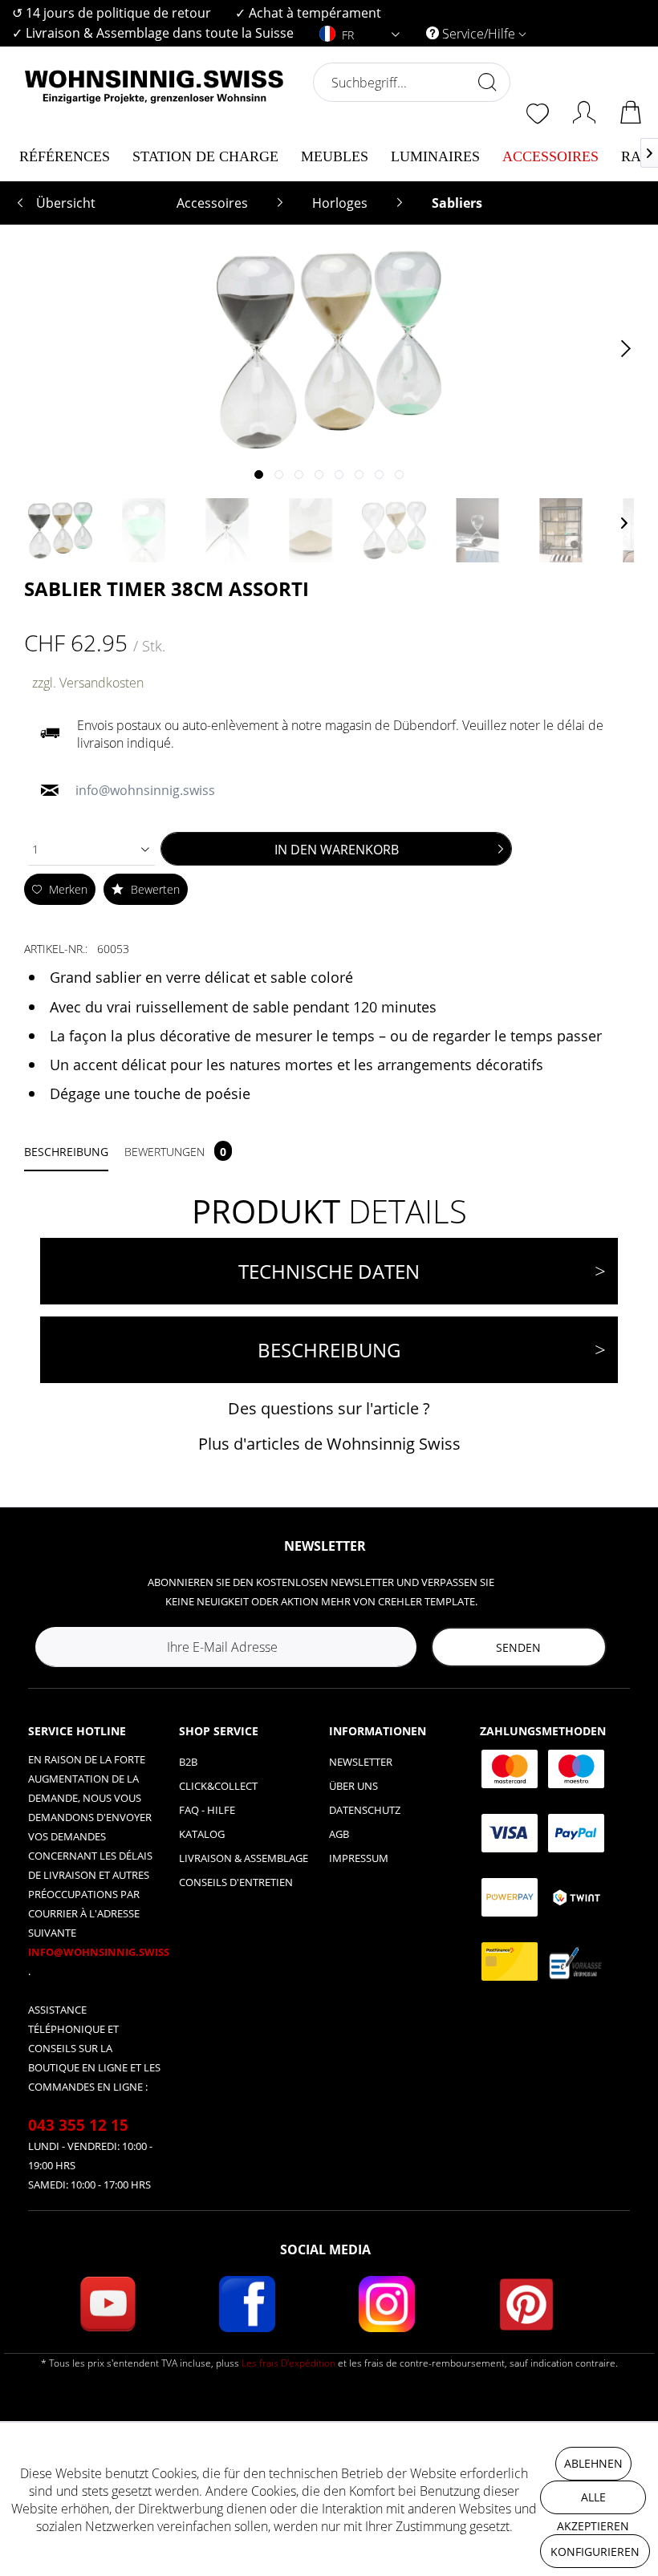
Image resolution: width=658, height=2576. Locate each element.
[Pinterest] (526, 2304)
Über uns (353, 1786)
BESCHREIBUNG (329, 1350)
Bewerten (154, 889)
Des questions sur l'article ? (329, 1408)
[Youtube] (108, 2304)
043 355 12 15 (78, 2125)
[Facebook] (247, 2304)
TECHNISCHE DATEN (329, 1271)
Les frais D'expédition (288, 2363)
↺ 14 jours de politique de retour (112, 13)
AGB (339, 1834)
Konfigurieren (595, 2552)
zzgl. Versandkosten (88, 683)
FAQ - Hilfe (207, 1810)
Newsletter (361, 1762)
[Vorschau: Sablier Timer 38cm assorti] (60, 530)
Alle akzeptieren (593, 2502)
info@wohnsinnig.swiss (99, 1952)
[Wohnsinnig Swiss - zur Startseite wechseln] (154, 122)
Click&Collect (218, 1786)
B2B (188, 1762)
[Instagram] (387, 2304)
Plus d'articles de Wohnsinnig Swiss (329, 1444)
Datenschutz (365, 1810)
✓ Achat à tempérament (308, 13)
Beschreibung (66, 1152)
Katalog (202, 1834)
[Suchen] (487, 82)
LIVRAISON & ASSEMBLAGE (244, 1858)
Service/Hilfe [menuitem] (479, 34)
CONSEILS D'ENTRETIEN (236, 1882)
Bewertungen (175, 1152)
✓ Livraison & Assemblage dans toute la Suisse (153, 33)
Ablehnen (593, 2463)
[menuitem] (112, 13)
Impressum (359, 1858)
